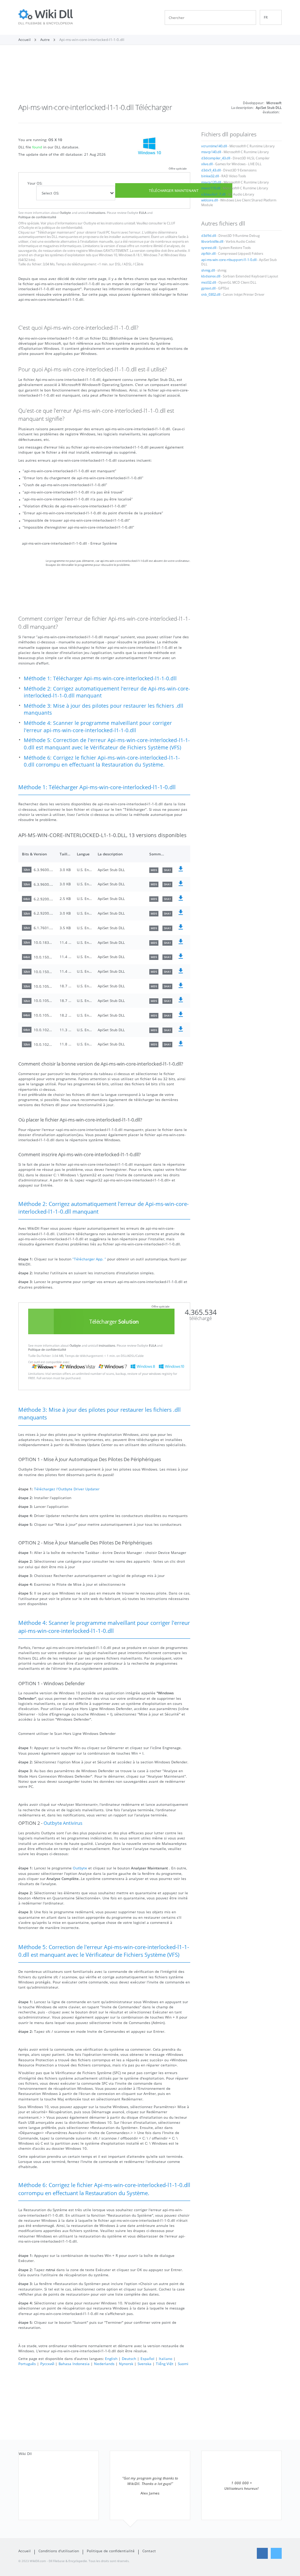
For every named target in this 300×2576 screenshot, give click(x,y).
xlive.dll (207, 164)
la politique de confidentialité (60, 228)
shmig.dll (208, 271)
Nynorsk (126, 2364)
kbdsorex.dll (211, 276)
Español (147, 2359)
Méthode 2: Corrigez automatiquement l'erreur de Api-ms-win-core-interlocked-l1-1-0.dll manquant (107, 692)
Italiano (166, 2359)
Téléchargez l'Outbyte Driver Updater (67, 1489)
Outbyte (65, 213)
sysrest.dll (209, 248)
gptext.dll (208, 288)
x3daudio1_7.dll (213, 194)
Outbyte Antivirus (63, 1823)
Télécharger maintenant (174, 190)
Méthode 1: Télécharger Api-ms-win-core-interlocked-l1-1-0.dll (100, 678)
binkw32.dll (210, 176)
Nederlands (104, 2364)
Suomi (183, 2364)
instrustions (97, 213)
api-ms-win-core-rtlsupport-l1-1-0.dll (229, 260)
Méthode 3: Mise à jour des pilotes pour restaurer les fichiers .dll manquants (104, 709)
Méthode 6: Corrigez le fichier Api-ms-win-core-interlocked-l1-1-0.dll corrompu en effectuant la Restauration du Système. (102, 761)
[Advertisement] (150, 76)
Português (27, 2364)
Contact (149, 2551)
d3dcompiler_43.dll (216, 158)
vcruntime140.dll (214, 146)
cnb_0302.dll (211, 295)
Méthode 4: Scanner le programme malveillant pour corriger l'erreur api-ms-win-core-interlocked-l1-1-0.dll (98, 727)
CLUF (171, 223)
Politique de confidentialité (37, 217)
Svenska (145, 2364)
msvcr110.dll (211, 188)
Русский (47, 2364)
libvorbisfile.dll (212, 242)
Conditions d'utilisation (59, 2551)
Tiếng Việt (165, 2364)
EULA (143, 213)
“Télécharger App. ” (89, 1259)
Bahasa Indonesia (74, 2364)
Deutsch (129, 2359)
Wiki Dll (25, 2454)
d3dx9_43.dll (211, 170)
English (111, 2359)
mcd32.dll (209, 283)
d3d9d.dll (209, 236)
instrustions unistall (120, 223)
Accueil (25, 2551)
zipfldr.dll (208, 254)
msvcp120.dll (211, 182)
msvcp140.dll (211, 152)
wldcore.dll (209, 200)
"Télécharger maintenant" (56, 232)
